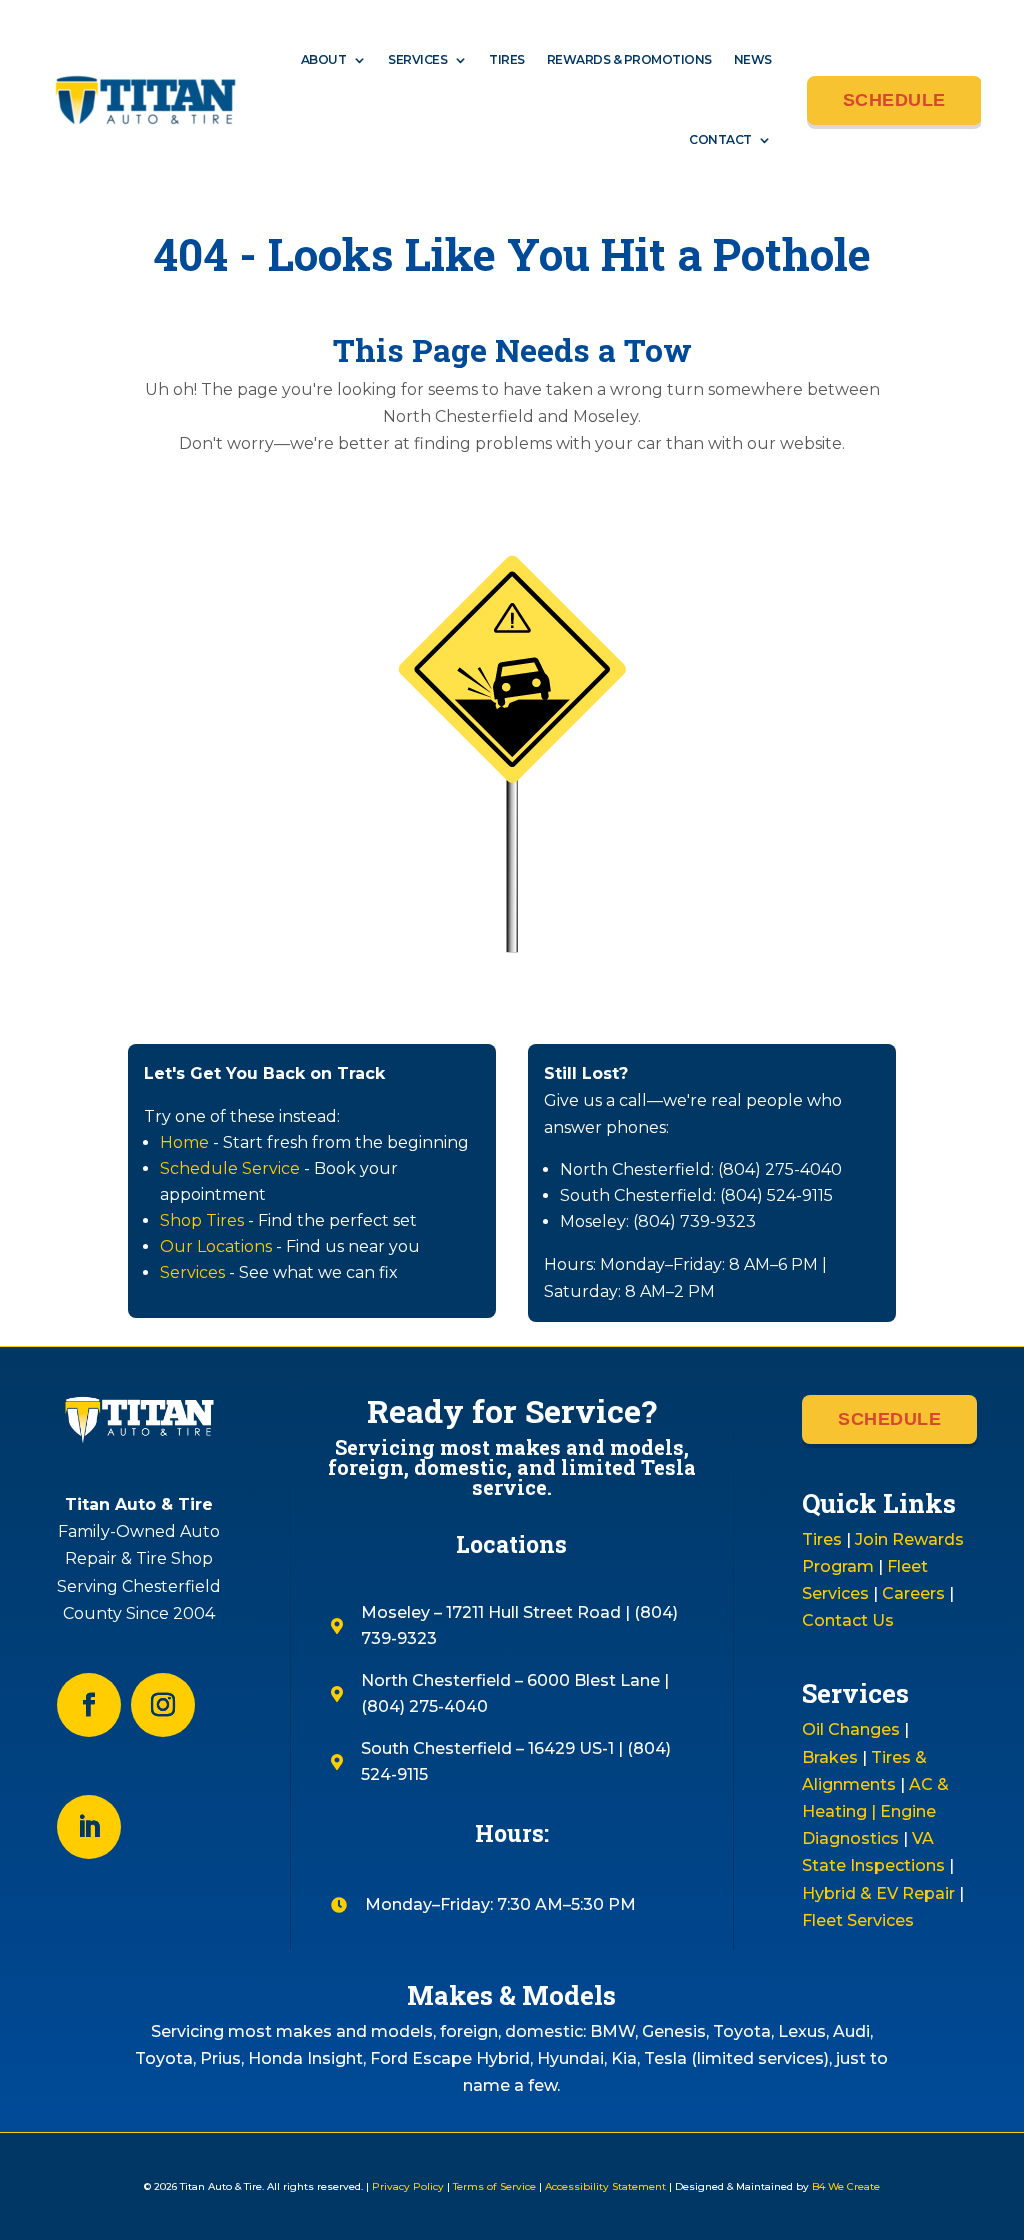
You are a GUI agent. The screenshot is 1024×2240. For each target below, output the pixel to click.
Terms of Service (494, 2186)
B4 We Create (844, 2186)
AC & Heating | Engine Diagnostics (875, 1811)
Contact (720, 139)
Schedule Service (230, 1168)
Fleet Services (858, 1920)
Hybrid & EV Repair (878, 1893)
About (324, 59)
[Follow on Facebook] (89, 1705)
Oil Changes (851, 1729)
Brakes (830, 1757)
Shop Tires (202, 1220)
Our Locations (216, 1246)
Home (184, 1142)
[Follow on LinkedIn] (89, 1827)
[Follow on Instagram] (163, 1705)
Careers (913, 1593)
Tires (507, 59)
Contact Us (848, 1620)
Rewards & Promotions (629, 59)
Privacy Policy (408, 2186)
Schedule (894, 100)
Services (417, 59)
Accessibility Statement (605, 2186)
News (753, 59)
